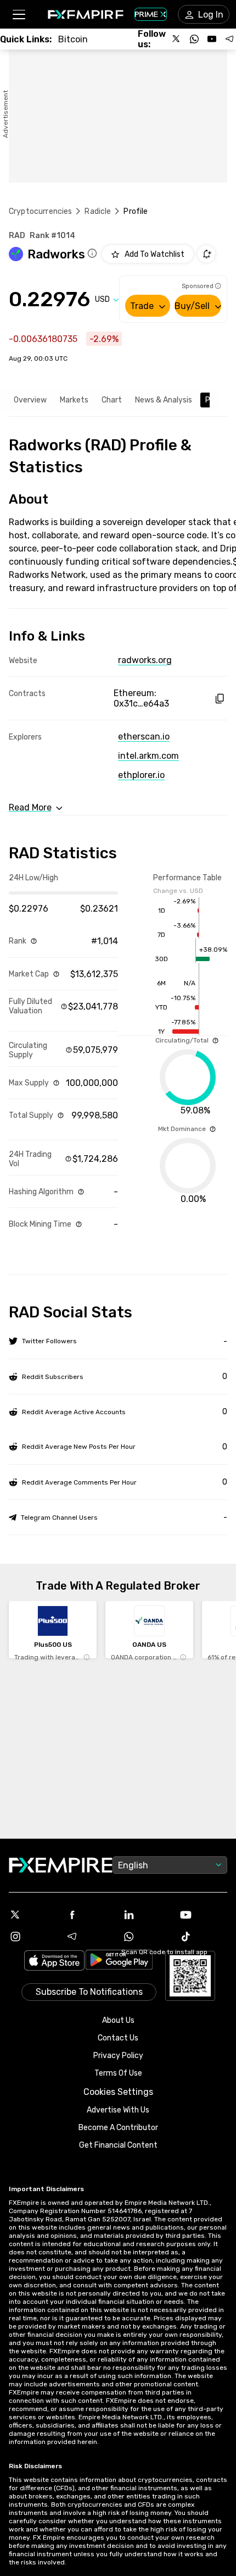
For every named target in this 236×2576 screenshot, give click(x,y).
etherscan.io (144, 737)
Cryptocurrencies (40, 211)
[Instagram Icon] (33, 1937)
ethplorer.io (141, 775)
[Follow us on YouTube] (212, 39)
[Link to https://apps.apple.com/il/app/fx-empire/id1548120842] (54, 1962)
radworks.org (145, 660)
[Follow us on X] (177, 39)
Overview (30, 400)
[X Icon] (33, 1915)
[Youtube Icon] (204, 1915)
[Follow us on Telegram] (229, 39)
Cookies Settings (118, 2092)
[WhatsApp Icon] (147, 1937)
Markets (74, 400)
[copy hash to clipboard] (219, 699)
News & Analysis (164, 400)
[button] (18, 15)
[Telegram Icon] (90, 1937)
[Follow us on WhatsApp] (194, 39)
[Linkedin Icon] (147, 1915)
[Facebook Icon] (90, 1915)
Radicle (98, 211)
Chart (112, 400)
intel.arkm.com (148, 756)
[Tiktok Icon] (204, 1937)
